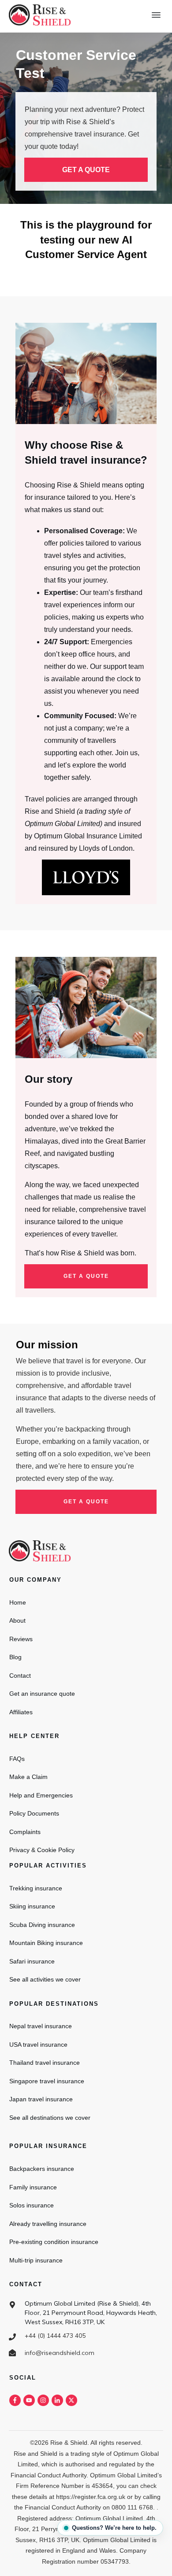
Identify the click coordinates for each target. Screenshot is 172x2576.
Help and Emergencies (41, 1795)
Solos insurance (32, 2205)
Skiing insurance (32, 1906)
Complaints (25, 1832)
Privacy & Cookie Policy (42, 1850)
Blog (15, 1657)
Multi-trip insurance (36, 2260)
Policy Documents (34, 1813)
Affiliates (21, 1712)
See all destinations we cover (50, 2118)
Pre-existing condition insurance (54, 2242)
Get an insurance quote (42, 1694)
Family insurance (33, 2187)
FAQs (17, 1759)
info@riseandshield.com (60, 2353)
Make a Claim (28, 1777)
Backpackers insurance (42, 2169)
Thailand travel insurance (45, 2063)
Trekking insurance (36, 1888)
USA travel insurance (38, 2045)
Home (18, 1602)
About (17, 1620)
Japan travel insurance (41, 2099)
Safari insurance (32, 1961)
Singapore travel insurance (47, 2081)
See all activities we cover (45, 1979)
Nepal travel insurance (41, 2026)
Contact (20, 1676)
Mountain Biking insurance (46, 1943)
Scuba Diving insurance (42, 1925)
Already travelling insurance (48, 2224)
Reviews (21, 1639)
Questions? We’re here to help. (114, 2528)
